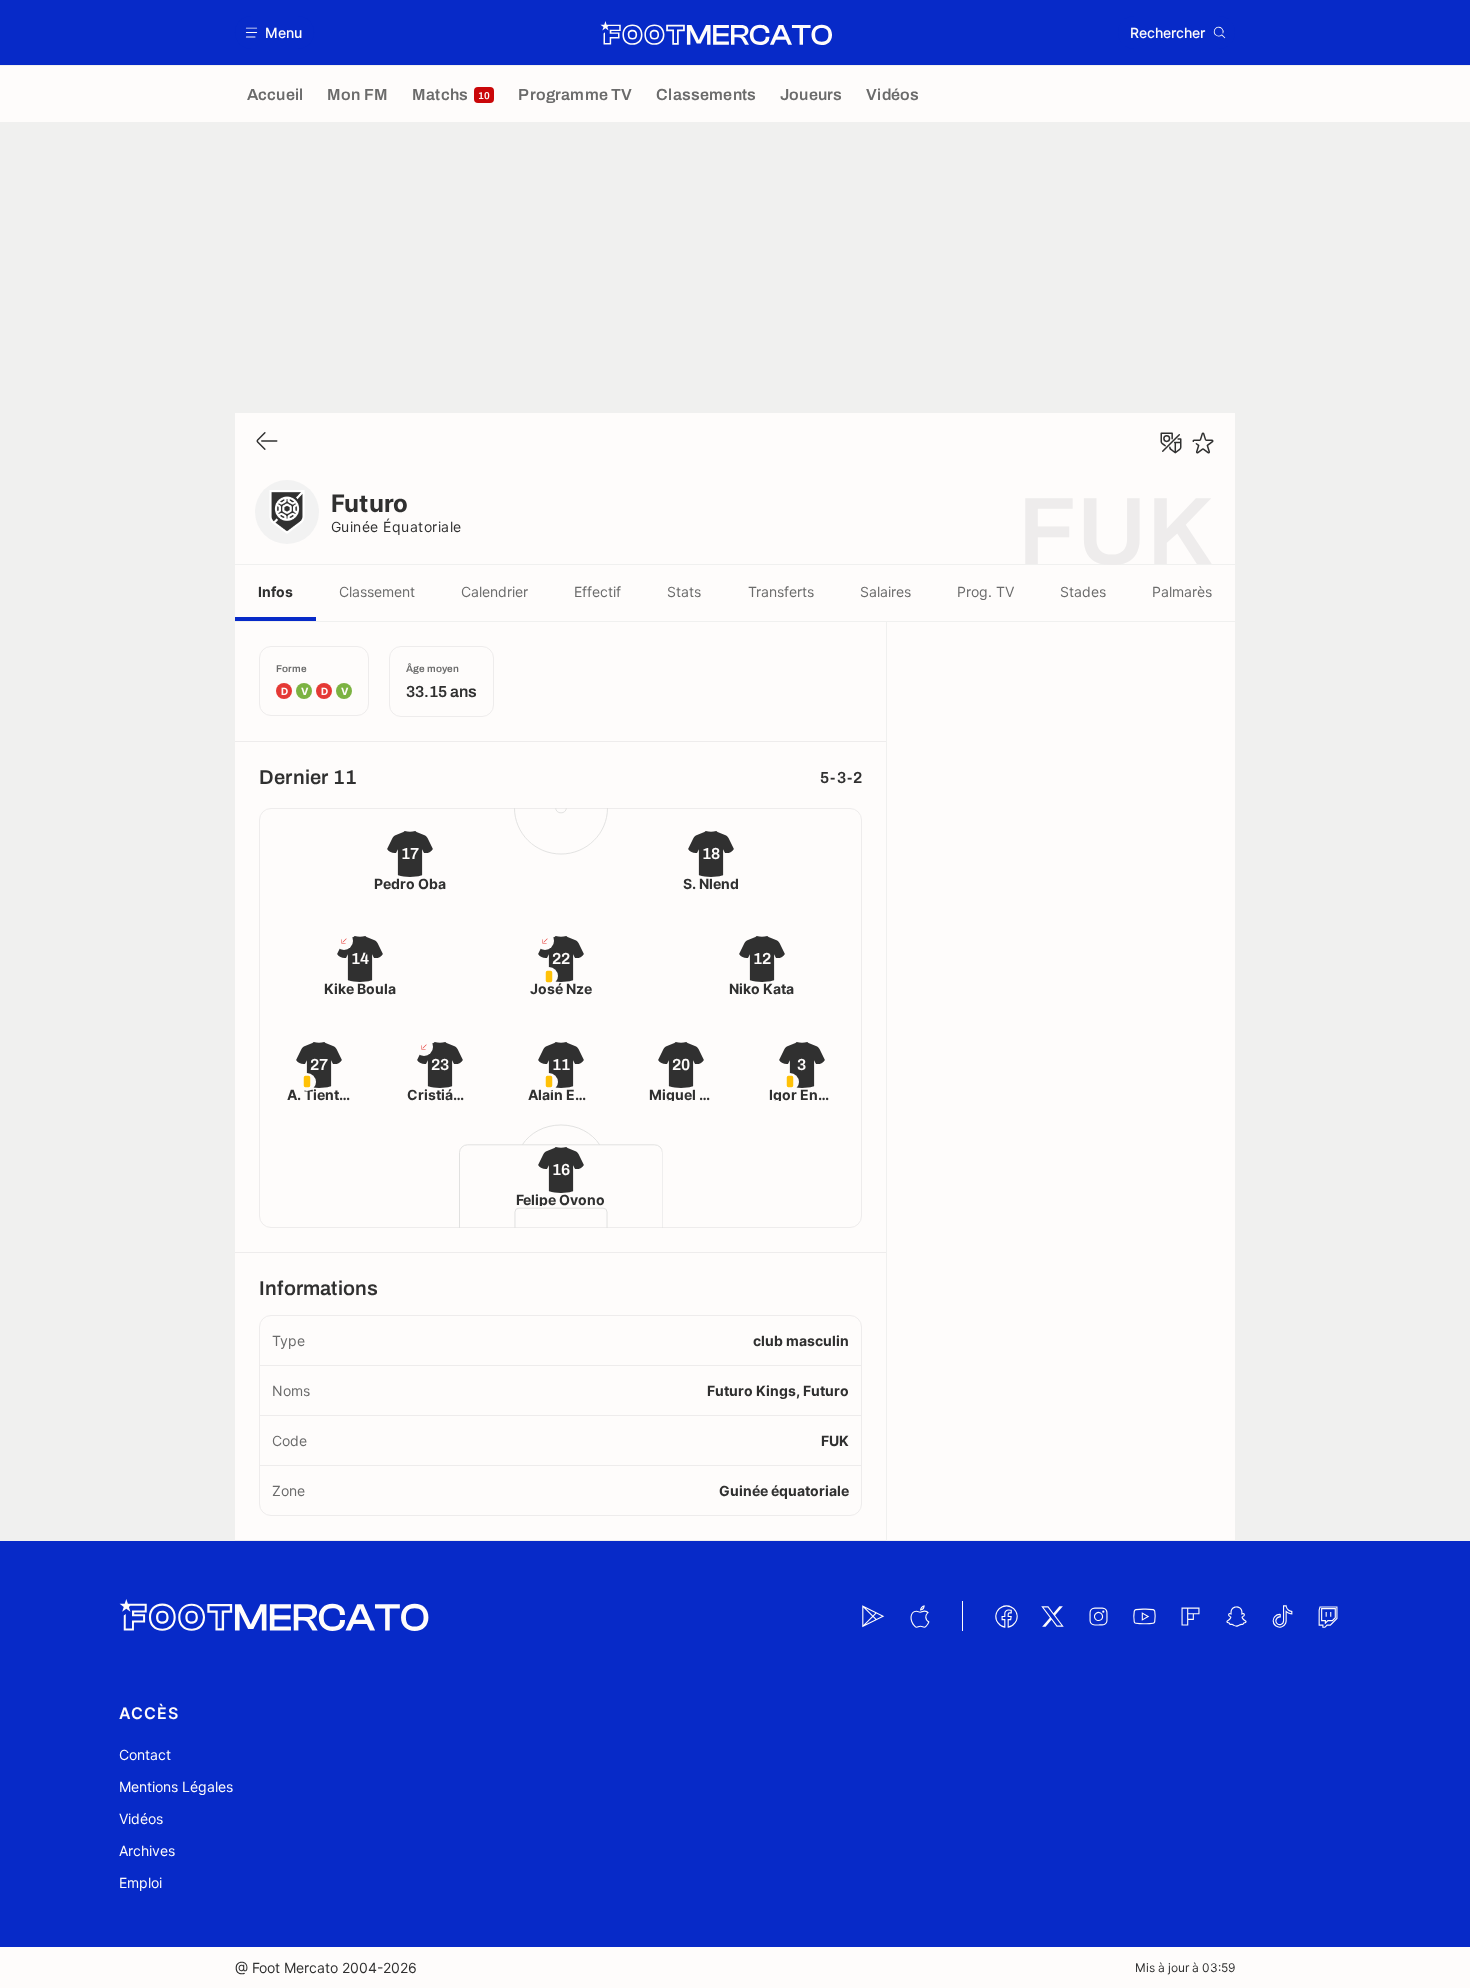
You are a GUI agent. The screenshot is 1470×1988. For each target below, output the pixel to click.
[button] (274, 32)
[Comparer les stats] (1171, 443)
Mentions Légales (176, 1786)
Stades (1083, 591)
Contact (145, 1754)
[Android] (873, 1616)
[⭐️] (1203, 443)
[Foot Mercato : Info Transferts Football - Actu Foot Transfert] (716, 33)
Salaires (885, 591)
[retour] (267, 442)
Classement (377, 591)
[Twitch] (1328, 1616)
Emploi (140, 1882)
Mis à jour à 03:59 (1185, 1967)
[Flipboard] (1190, 1616)
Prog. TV (985, 591)
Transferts (781, 591)
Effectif (597, 591)
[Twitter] (1052, 1616)
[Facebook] (1006, 1616)
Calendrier (494, 591)
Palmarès (1182, 591)
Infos (275, 591)
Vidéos (141, 1818)
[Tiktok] (1282, 1616)
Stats (684, 591)
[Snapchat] (1236, 1616)
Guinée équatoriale (396, 526)
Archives (147, 1850)
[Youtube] (1144, 1616)
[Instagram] (1098, 1616)
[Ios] (919, 1616)
